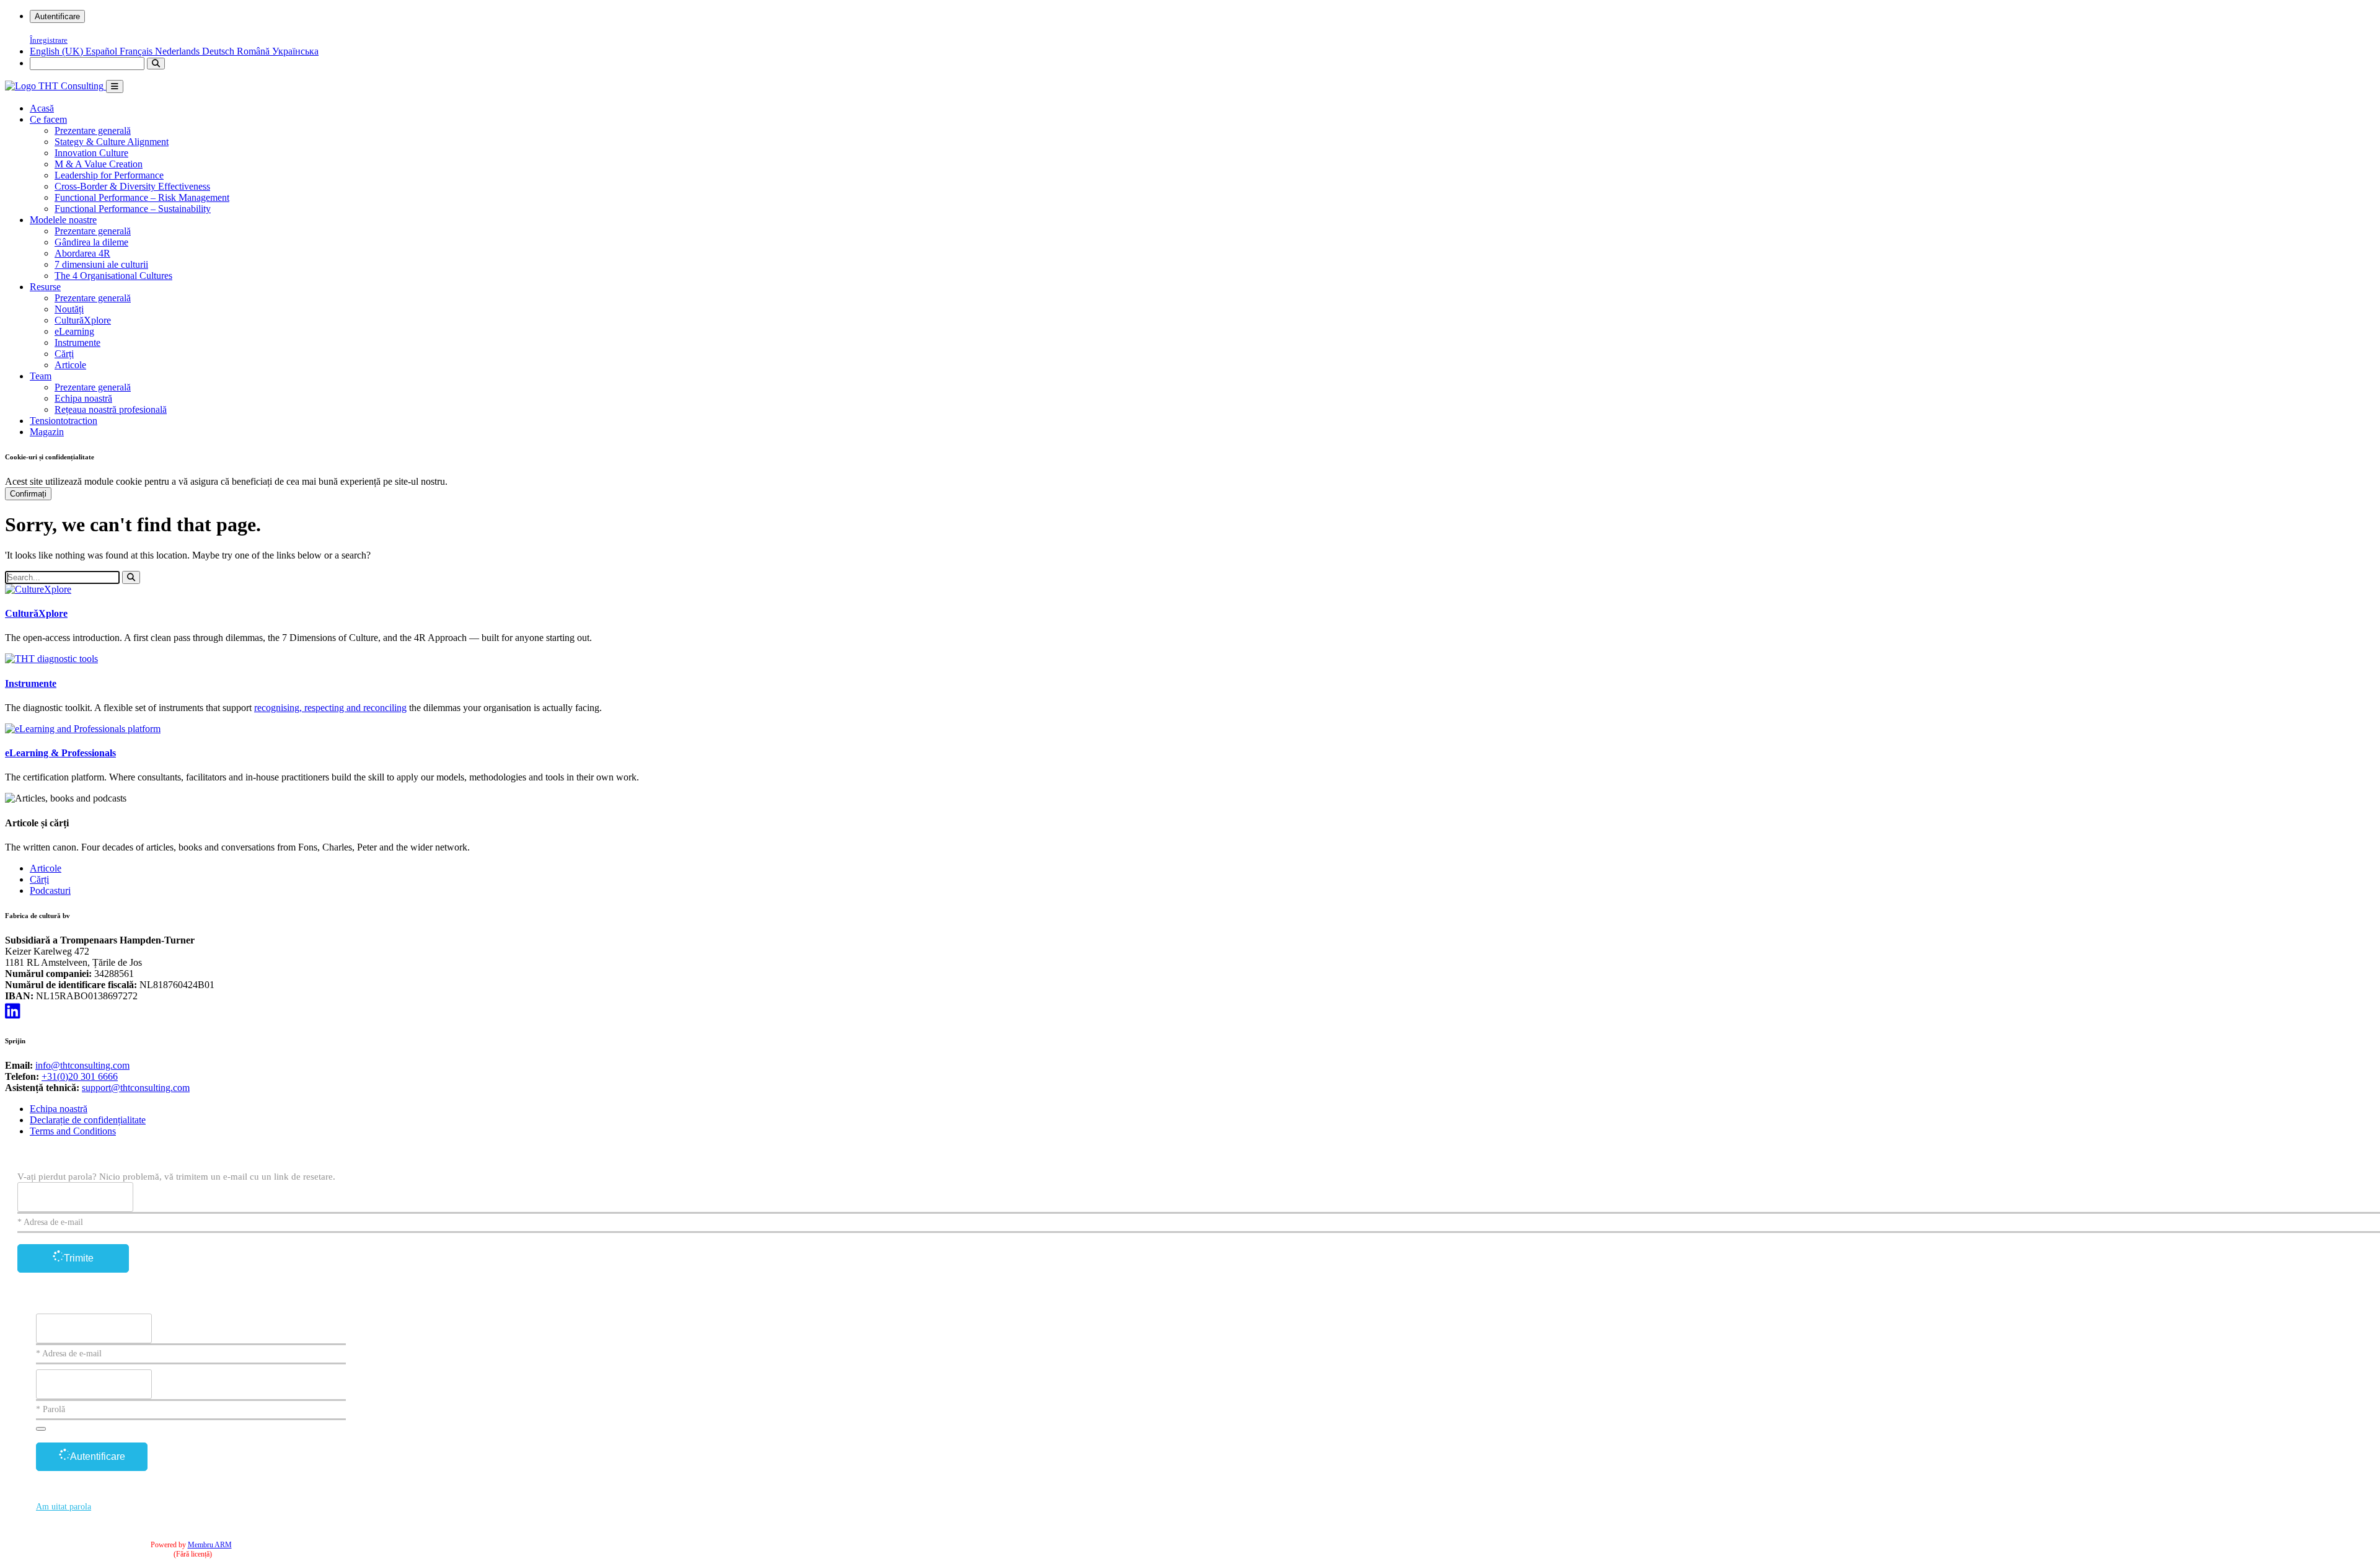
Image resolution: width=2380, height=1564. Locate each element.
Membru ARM (210, 1545)
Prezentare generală (93, 130)
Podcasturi (50, 890)
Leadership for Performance (109, 175)
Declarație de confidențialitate (88, 1120)
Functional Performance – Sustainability (133, 209)
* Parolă (51, 1409)
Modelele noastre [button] (63, 220)
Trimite (79, 1258)
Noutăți (69, 309)
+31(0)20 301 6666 (80, 1076)
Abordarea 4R (82, 253)
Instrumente (77, 342)
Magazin (47, 432)
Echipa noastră (83, 398)
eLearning (74, 331)
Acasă (42, 108)
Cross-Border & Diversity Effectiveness (132, 186)
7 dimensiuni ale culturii (101, 264)
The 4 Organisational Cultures (113, 276)
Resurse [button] (45, 287)
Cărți (64, 354)
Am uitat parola (64, 1507)
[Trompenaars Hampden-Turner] (55, 86)
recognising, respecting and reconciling (330, 708)
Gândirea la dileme (91, 242)
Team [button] (41, 376)
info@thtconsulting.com (82, 1065)
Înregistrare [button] (49, 40)
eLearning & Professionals (60, 753)
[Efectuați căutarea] (156, 64)
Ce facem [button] (48, 119)
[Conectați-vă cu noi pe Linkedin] (13, 1011)
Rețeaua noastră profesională (111, 409)
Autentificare (57, 16)
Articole (70, 365)
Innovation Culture (91, 153)
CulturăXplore (83, 320)
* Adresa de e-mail (50, 1222)
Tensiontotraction (64, 421)
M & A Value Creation (99, 164)
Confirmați (28, 494)
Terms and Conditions (73, 1131)
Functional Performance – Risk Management (142, 197)
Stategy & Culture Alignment (112, 142)
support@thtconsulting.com (136, 1088)
